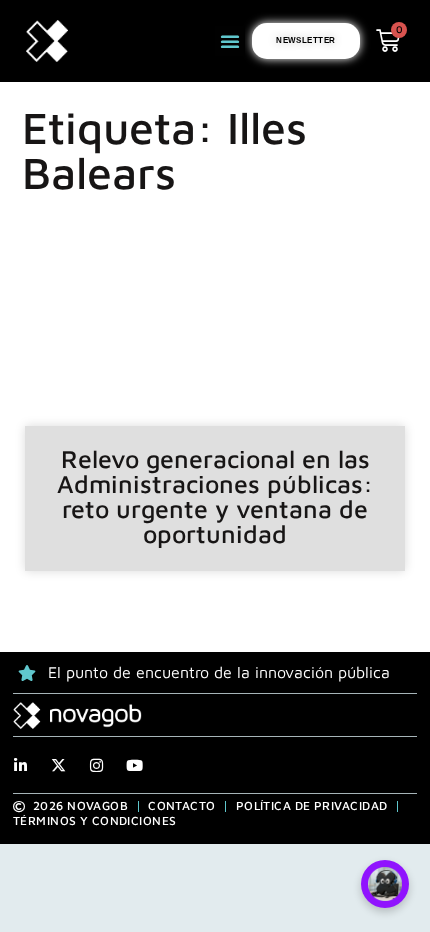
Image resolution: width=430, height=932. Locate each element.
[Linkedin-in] (20, 765)
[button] (230, 41)
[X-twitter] (58, 765)
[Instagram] (96, 765)
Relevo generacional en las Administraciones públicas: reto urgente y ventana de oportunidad (215, 496)
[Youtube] (134, 765)
